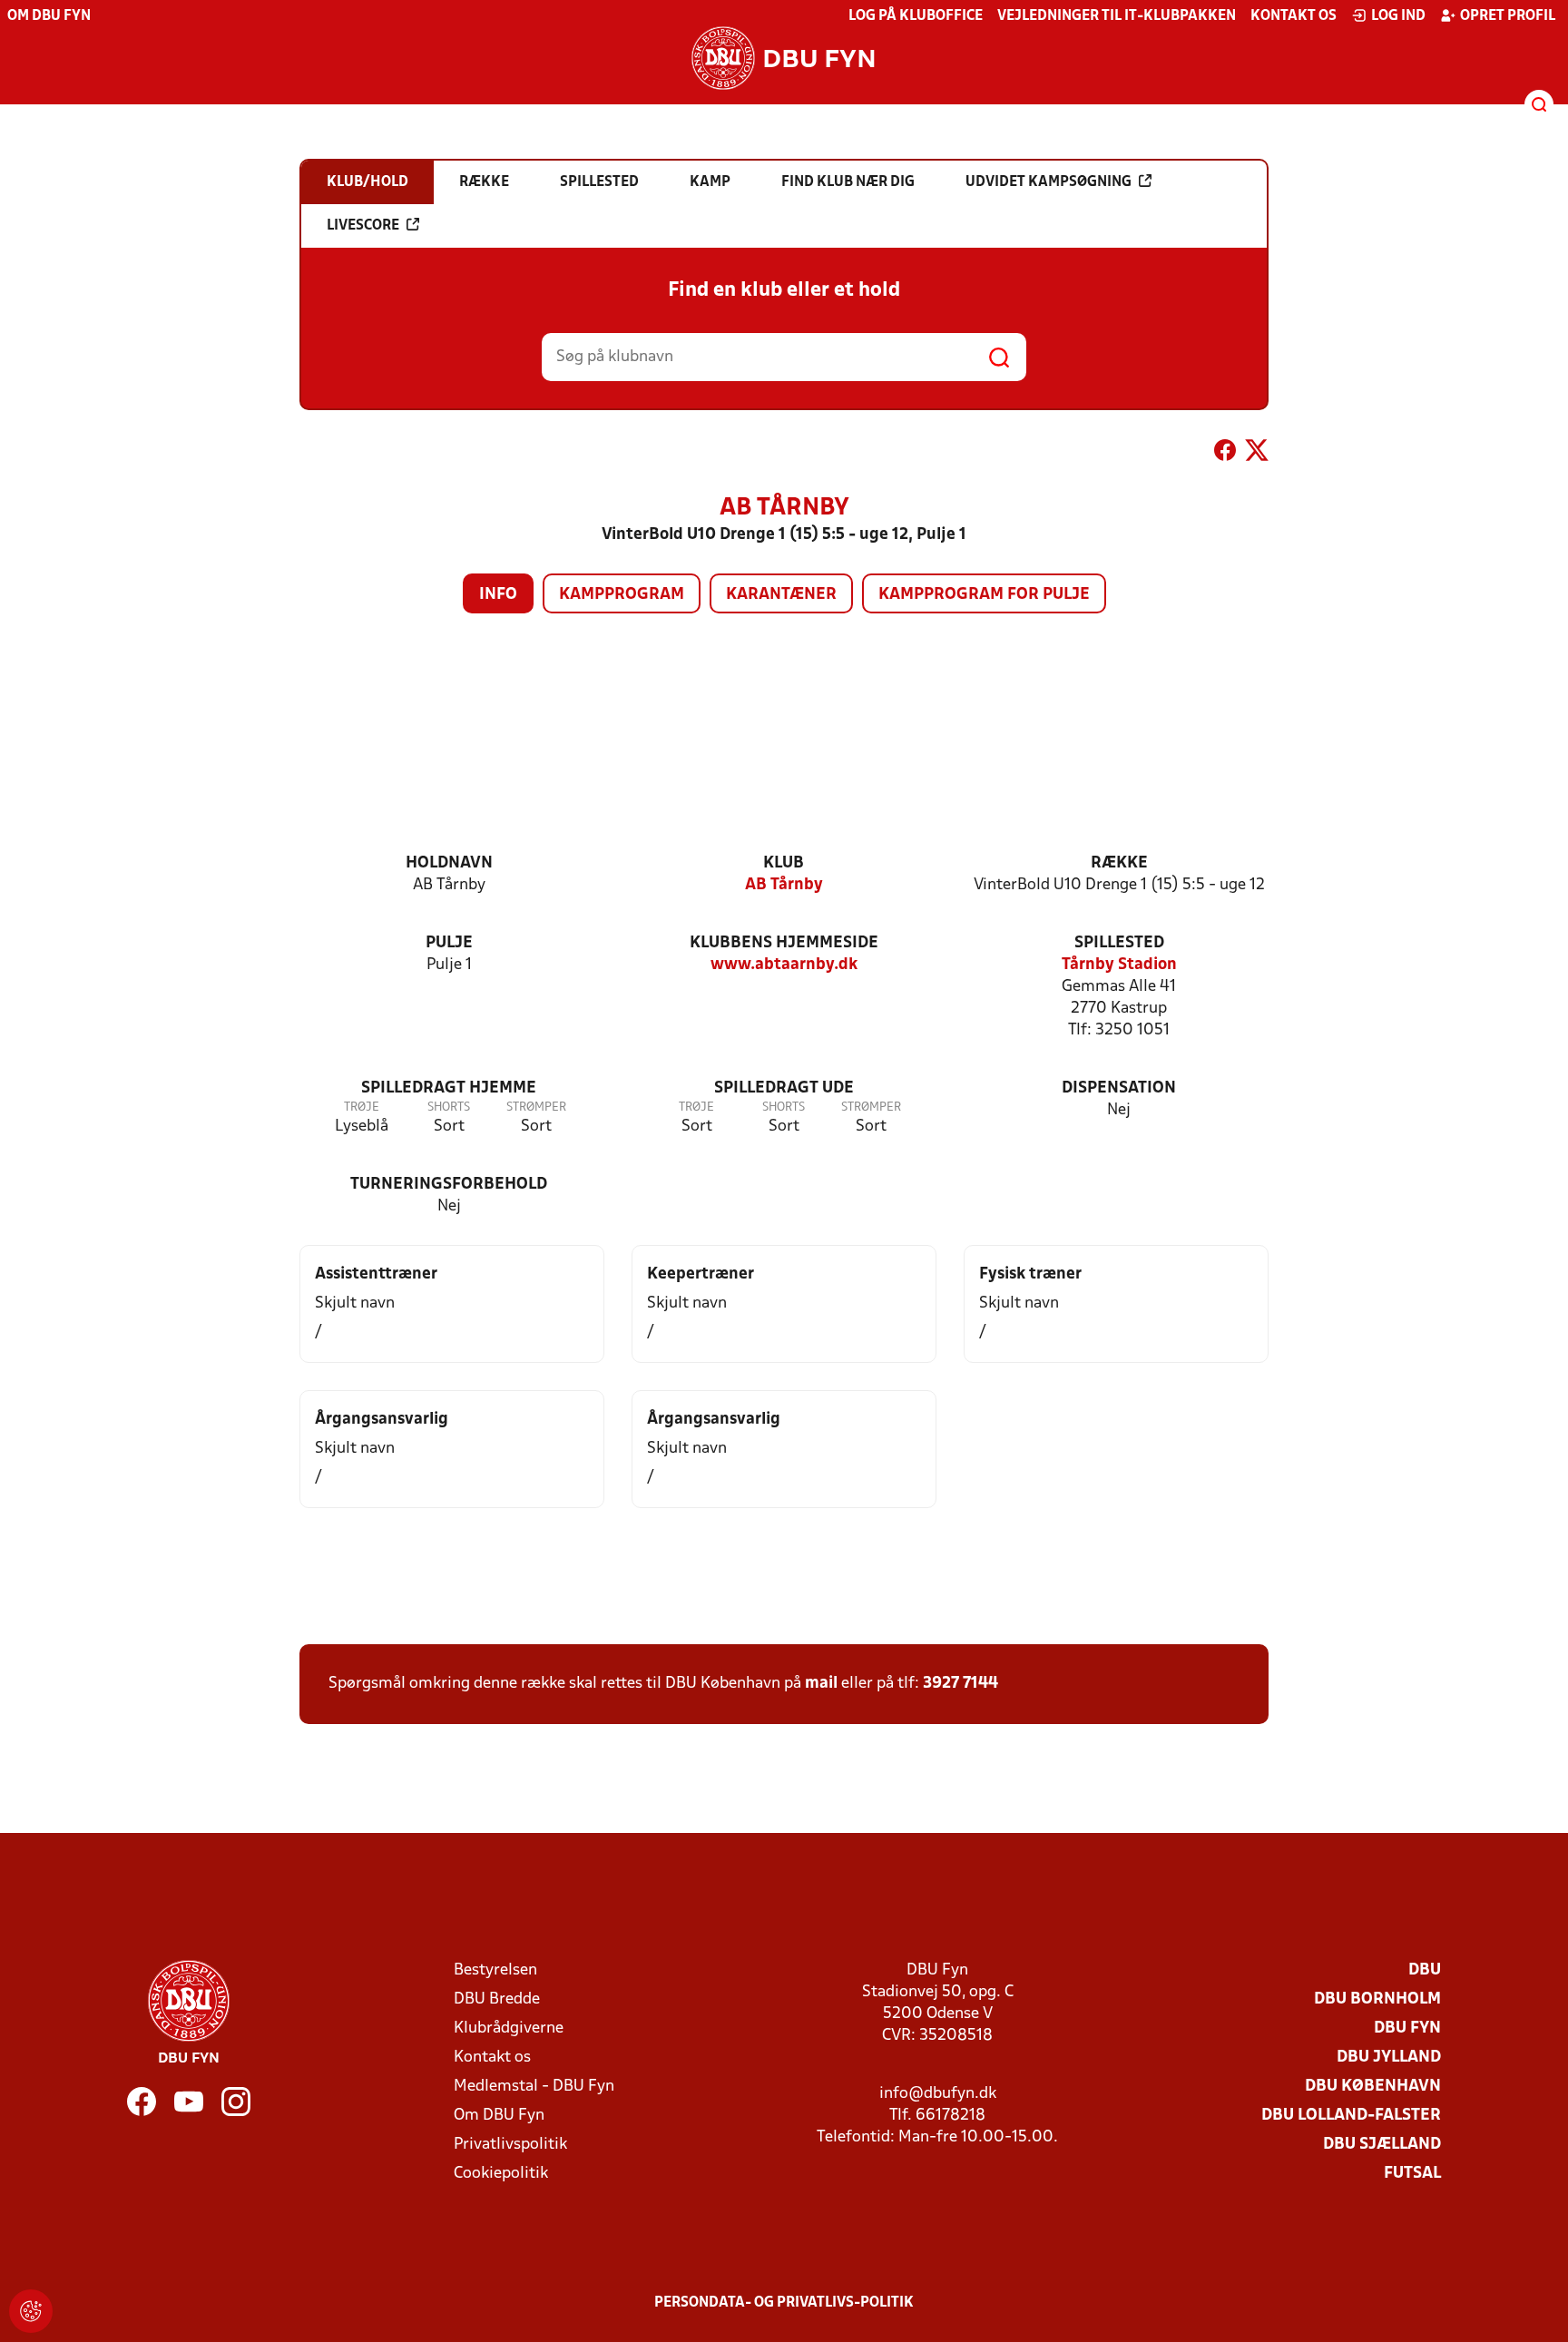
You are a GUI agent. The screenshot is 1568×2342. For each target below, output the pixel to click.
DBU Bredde (497, 1999)
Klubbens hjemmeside (784, 943)
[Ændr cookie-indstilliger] (31, 2311)
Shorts (449, 1107)
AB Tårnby (784, 885)
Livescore (363, 226)
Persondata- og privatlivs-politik (784, 2303)
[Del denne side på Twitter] (1257, 454)
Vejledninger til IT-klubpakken (1117, 16)
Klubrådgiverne (509, 2028)
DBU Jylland (1389, 2058)
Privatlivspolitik (510, 2145)
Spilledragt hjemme (449, 1088)
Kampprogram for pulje (984, 595)
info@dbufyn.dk (938, 2094)
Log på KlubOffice (916, 16)
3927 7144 (960, 1684)
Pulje (449, 943)
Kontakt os (1294, 16)
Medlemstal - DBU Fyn (534, 2087)
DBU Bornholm (1377, 1999)
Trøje (362, 1107)
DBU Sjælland (1382, 2145)
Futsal (1412, 2174)
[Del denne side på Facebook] (1225, 454)
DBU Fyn (1407, 2028)
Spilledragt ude (784, 1088)
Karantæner (781, 595)
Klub (784, 863)
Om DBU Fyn (49, 16)
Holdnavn (449, 863)
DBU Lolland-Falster (1351, 2116)
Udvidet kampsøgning (1049, 182)
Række (1119, 863)
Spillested (1119, 943)
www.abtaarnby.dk (784, 965)
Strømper (536, 1107)
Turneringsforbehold (449, 1185)
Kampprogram (622, 595)
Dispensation (1119, 1088)
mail (821, 1684)
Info (498, 595)
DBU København (1373, 2087)
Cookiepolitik (501, 2174)
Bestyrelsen (495, 1970)
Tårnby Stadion (1119, 965)
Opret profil (1508, 16)
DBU (1425, 1970)
